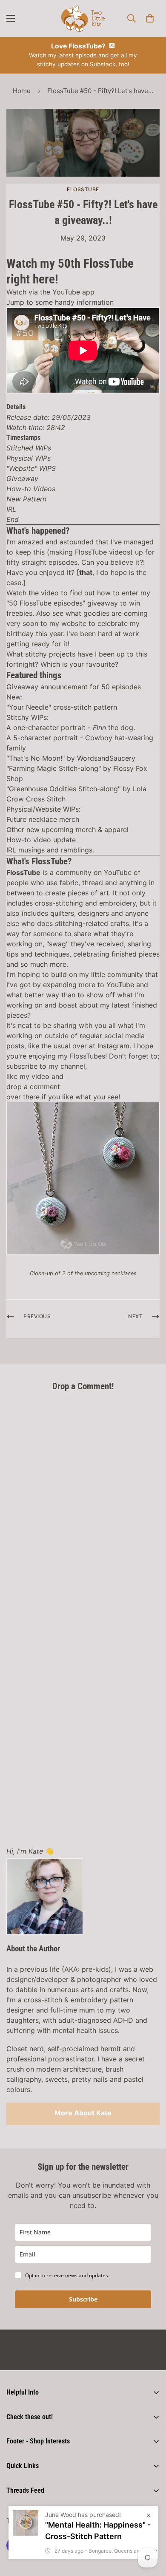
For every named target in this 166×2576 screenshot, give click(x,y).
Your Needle (29, 707)
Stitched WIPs (29, 448)
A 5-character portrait (42, 738)
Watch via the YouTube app (50, 292)
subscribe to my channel (46, 1066)
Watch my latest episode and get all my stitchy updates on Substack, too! (83, 55)
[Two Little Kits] (83, 18)
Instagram (113, 1046)
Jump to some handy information (60, 302)
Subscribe (83, 2299)
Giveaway (22, 478)
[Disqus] (83, 1505)
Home (22, 91)
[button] (150, 18)
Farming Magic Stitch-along (54, 768)
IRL (11, 509)
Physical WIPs (29, 458)
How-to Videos (31, 489)
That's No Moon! (36, 758)
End (13, 519)
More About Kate (83, 2113)
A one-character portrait (46, 728)
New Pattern (26, 499)
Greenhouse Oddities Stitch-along (63, 789)
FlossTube (83, 189)
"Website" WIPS (31, 468)
